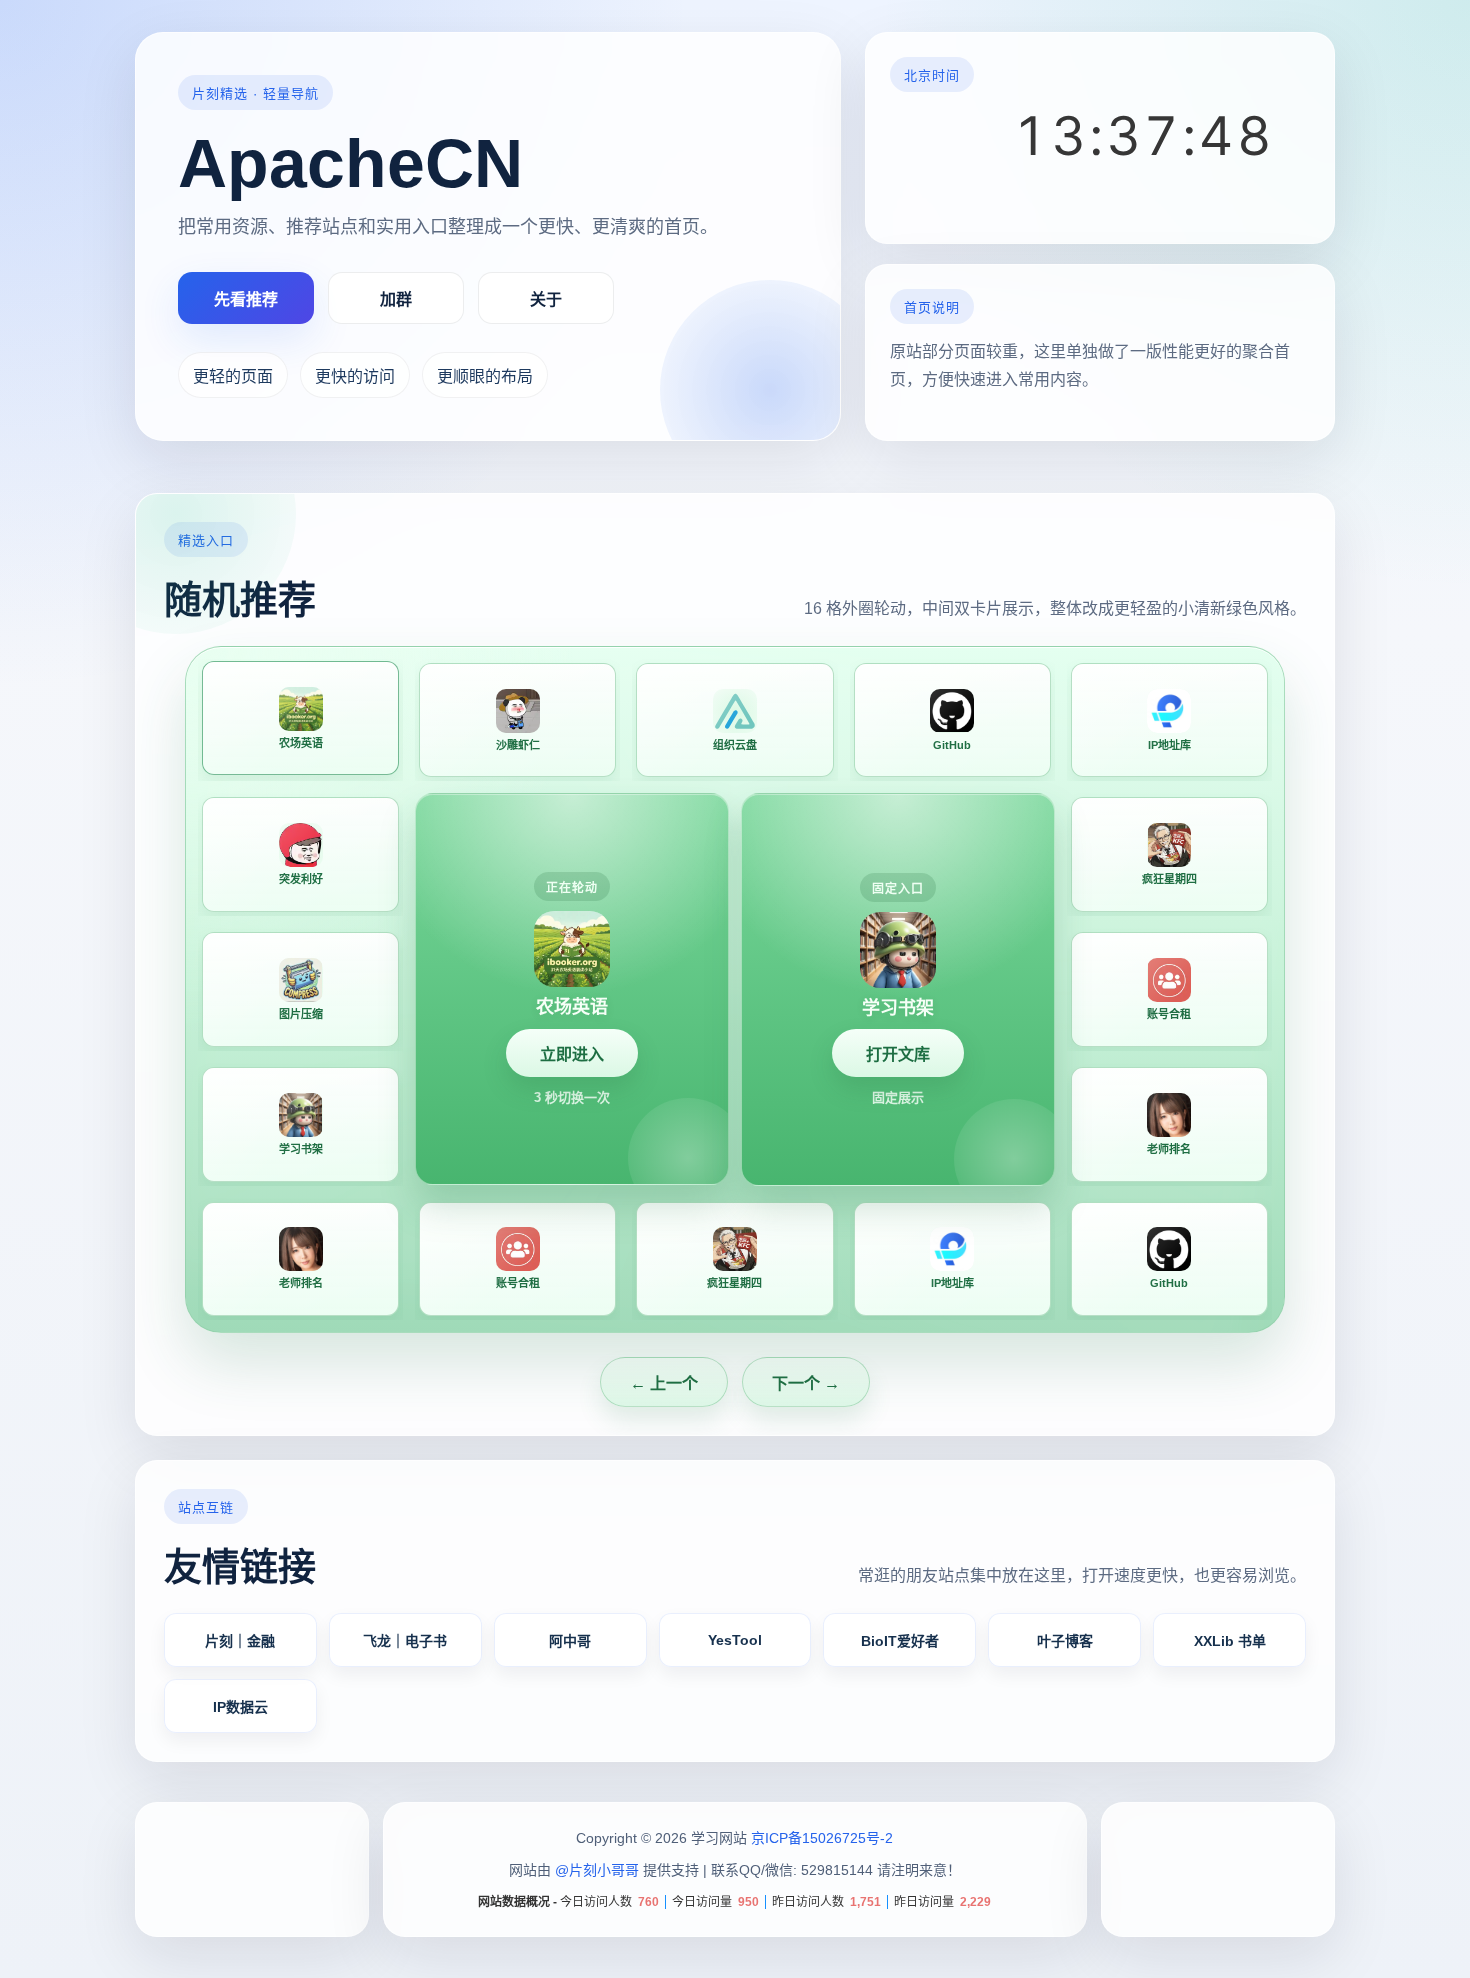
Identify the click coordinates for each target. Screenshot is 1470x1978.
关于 (546, 299)
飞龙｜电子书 (405, 1641)
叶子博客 (1065, 1641)
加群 (396, 299)
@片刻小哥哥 (597, 1871)
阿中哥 (570, 1641)
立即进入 (572, 1054)
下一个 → (806, 1383)
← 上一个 (664, 1383)
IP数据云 (240, 1707)
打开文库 (898, 1054)
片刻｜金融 (240, 1641)
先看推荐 (246, 299)
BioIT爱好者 (900, 1641)
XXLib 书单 (1230, 1641)
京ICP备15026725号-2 (822, 1838)
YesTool (735, 1640)
